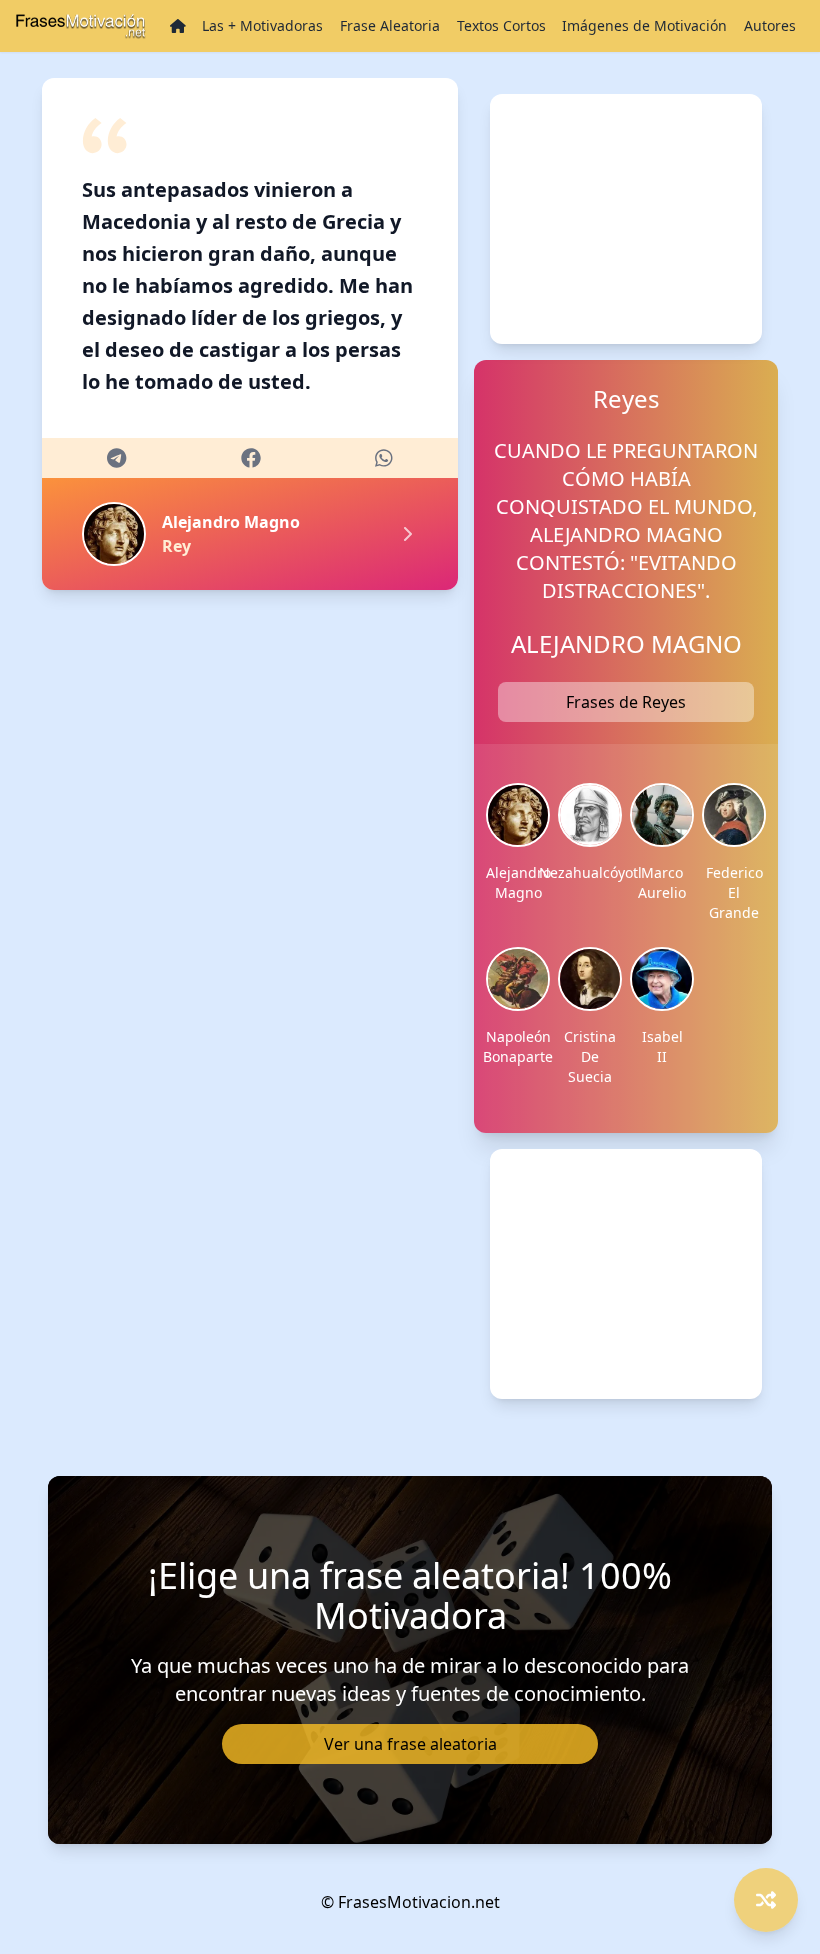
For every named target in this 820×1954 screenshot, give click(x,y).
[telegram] (116, 458)
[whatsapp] (384, 458)
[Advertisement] (626, 219)
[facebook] (251, 458)
